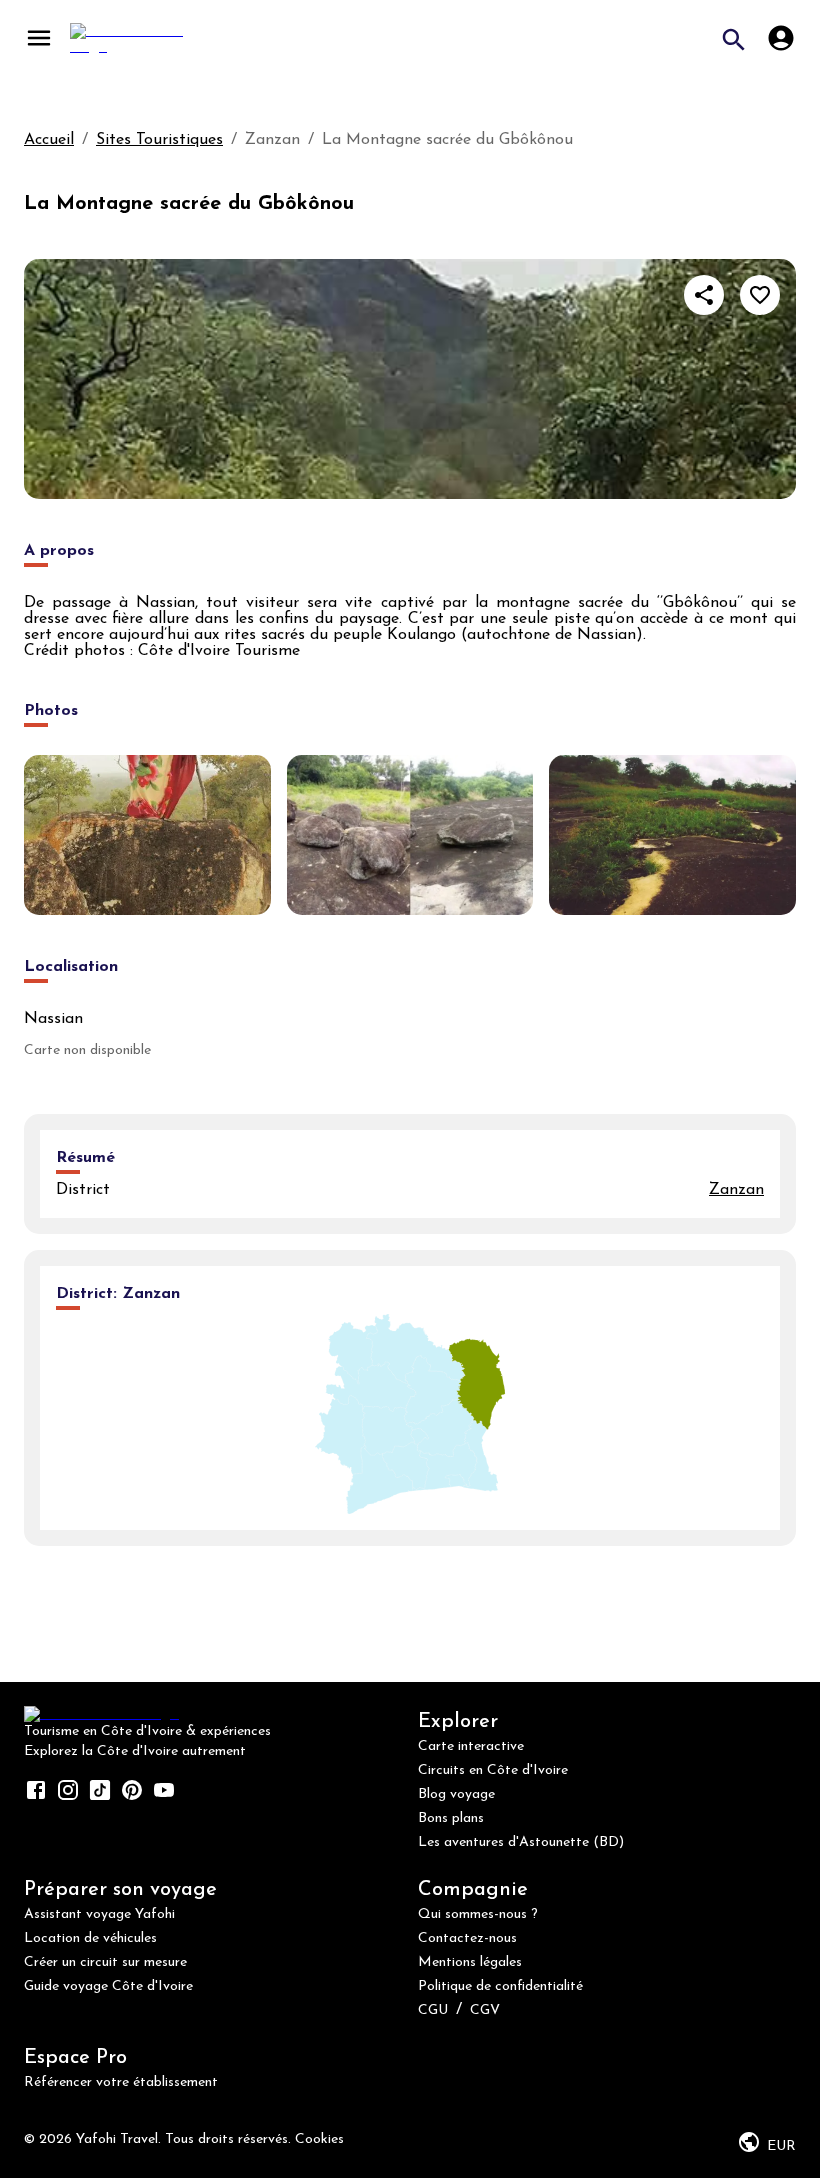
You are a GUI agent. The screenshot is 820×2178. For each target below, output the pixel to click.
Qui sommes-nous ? (478, 1914)
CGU (433, 2010)
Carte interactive (471, 1746)
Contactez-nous (467, 1938)
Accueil (49, 140)
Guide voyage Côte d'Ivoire (108, 1986)
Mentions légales (470, 1962)
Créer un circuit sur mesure (105, 1962)
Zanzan (736, 1190)
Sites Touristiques (159, 140)
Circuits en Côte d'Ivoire (493, 1770)
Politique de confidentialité (500, 1986)
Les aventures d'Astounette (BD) (521, 1842)
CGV (485, 2010)
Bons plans (451, 1818)
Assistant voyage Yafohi (99, 1914)
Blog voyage (456, 1794)
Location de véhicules (90, 1938)
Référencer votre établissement (121, 2082)
